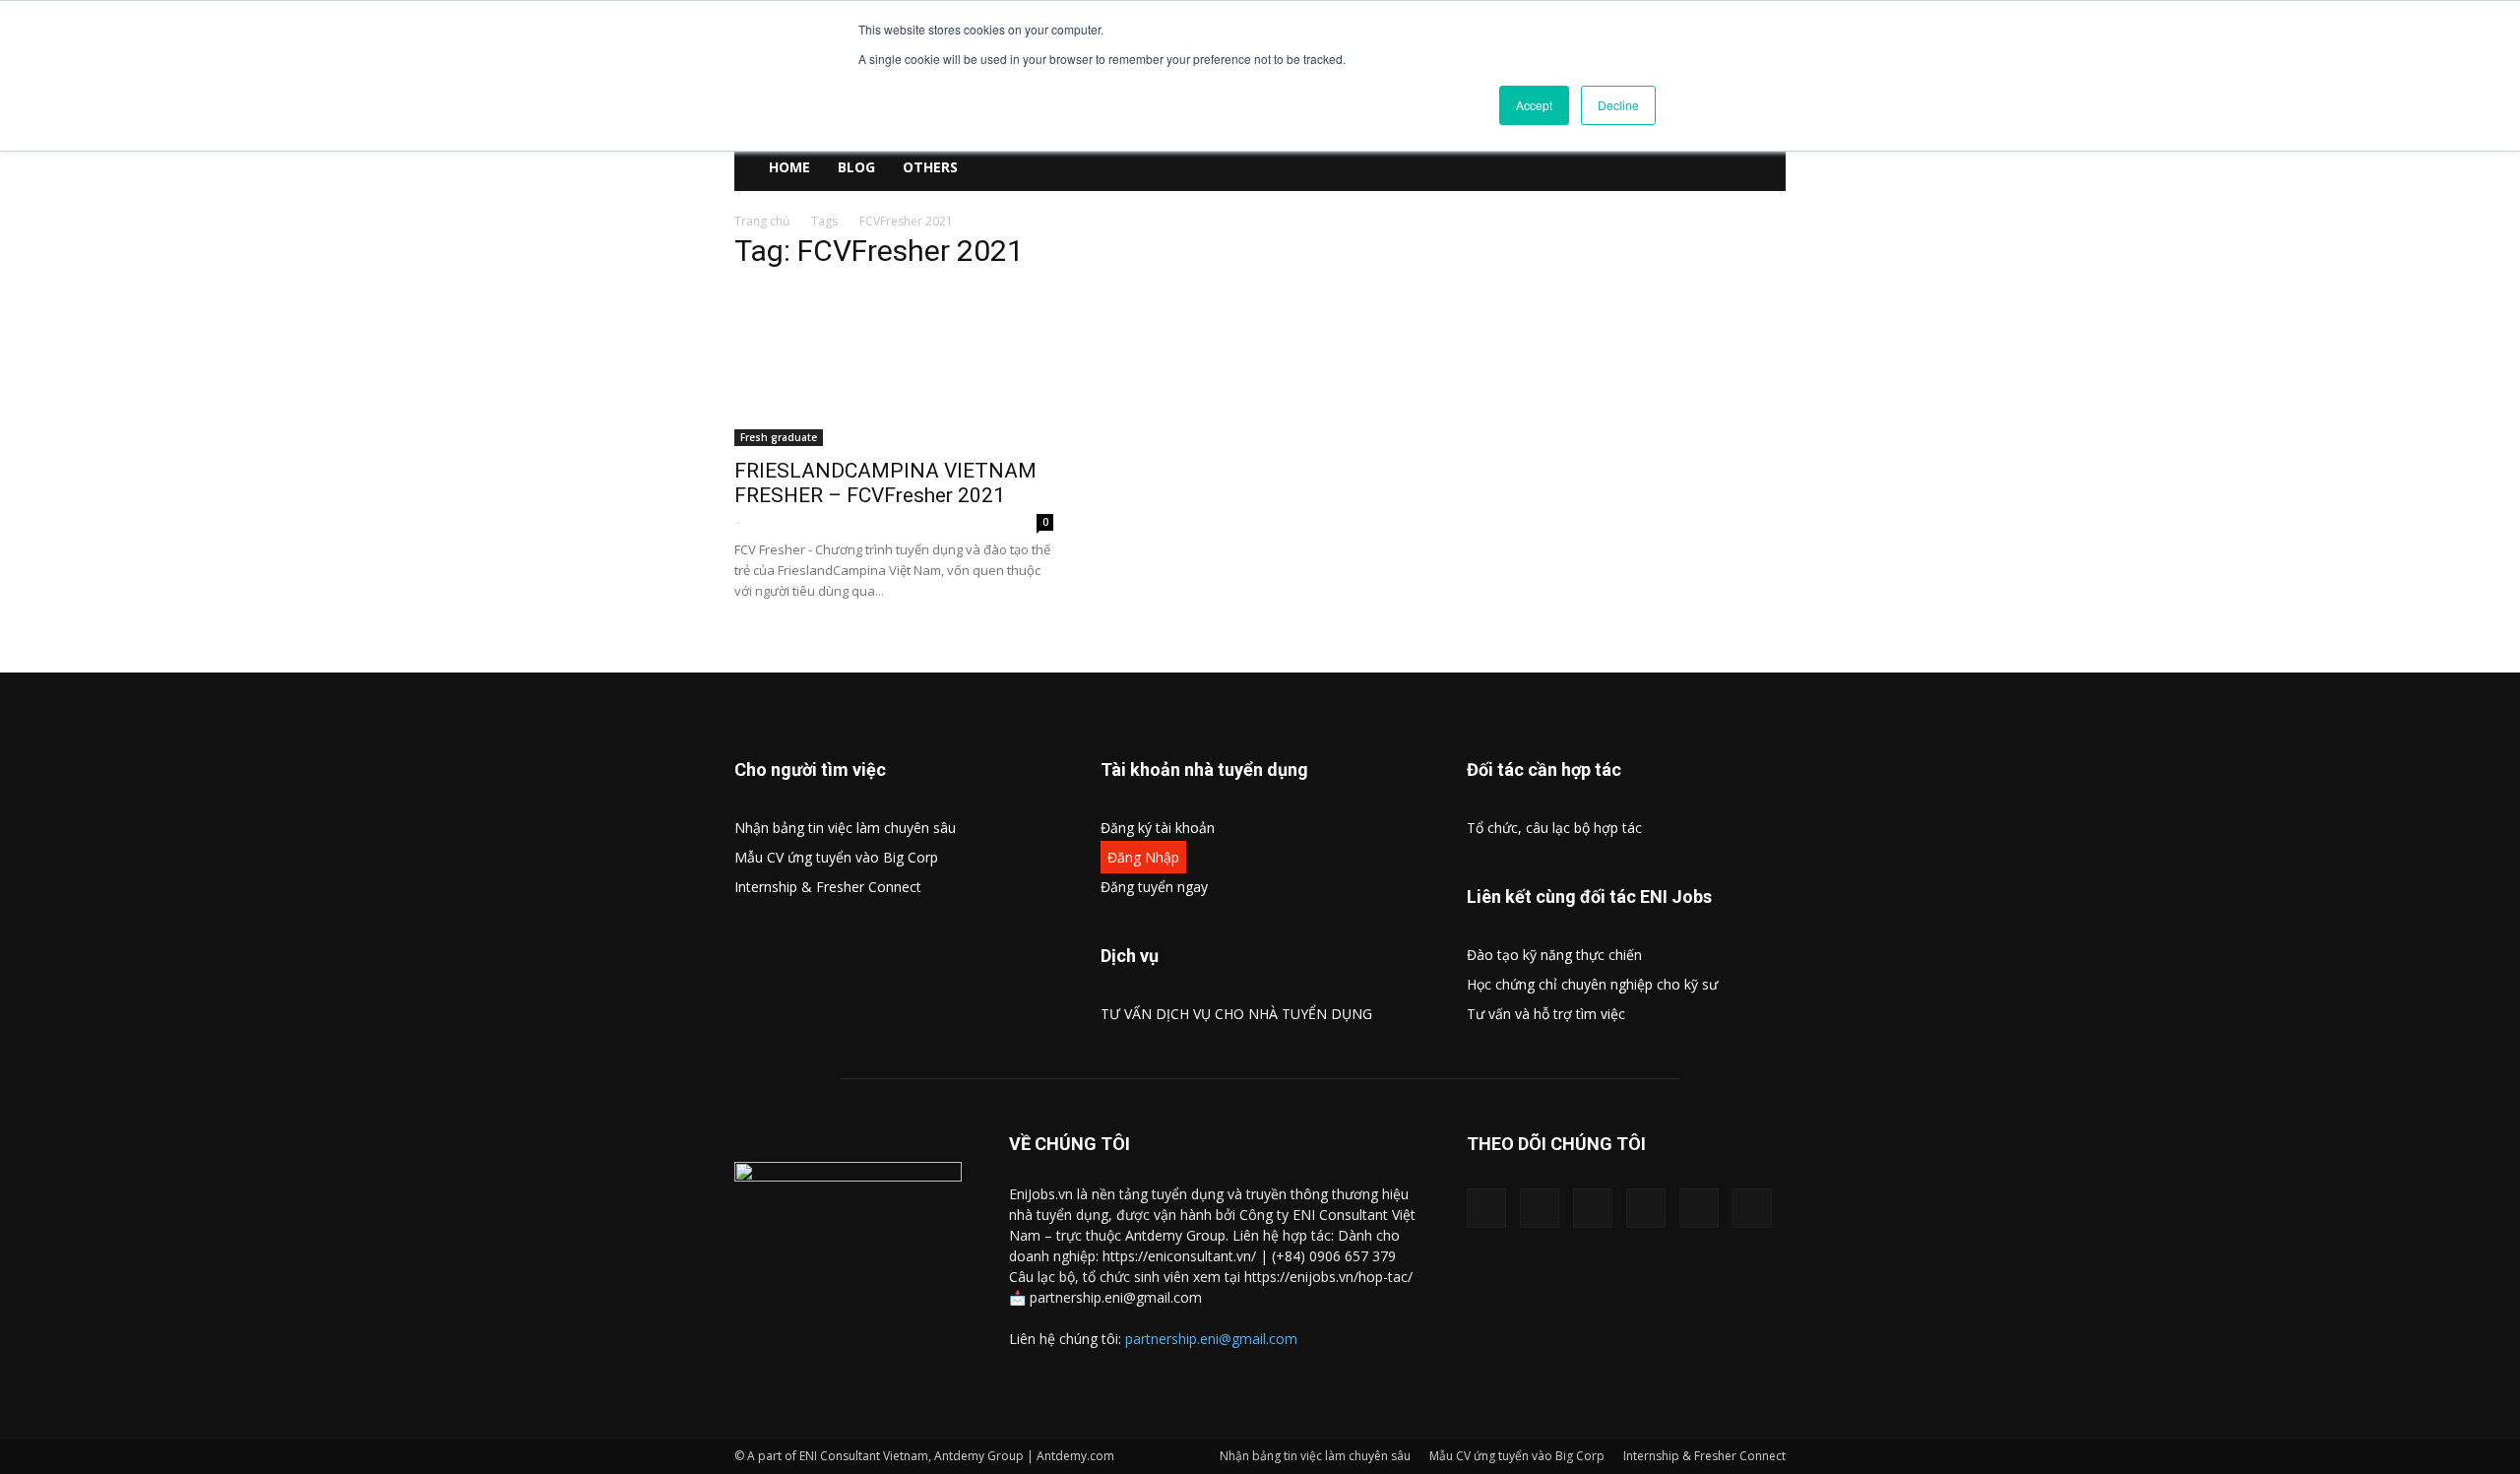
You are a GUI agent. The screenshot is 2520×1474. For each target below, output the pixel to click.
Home (789, 167)
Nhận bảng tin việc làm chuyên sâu (845, 828)
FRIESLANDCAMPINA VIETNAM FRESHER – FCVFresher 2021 (885, 483)
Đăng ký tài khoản (1158, 828)
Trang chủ (762, 221)
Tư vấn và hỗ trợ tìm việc (1546, 1014)
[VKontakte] (1699, 1208)
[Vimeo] (1646, 1208)
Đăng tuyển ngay (1154, 887)
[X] (1593, 1208)
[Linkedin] (1540, 1208)
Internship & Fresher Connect (828, 887)
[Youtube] (1752, 1208)
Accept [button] (1534, 105)
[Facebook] (1486, 1208)
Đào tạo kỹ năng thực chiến (1554, 955)
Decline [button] (1618, 105)
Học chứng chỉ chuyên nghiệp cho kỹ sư (1592, 984)
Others (930, 167)
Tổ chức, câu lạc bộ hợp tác (1554, 828)
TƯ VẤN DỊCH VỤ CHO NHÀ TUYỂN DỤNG (1236, 1014)
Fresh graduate (779, 437)
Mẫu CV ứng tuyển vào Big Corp (836, 857)
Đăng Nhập (1143, 857)
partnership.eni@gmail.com (1211, 1339)
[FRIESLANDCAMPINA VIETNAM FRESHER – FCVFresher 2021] (894, 367)
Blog (856, 167)
